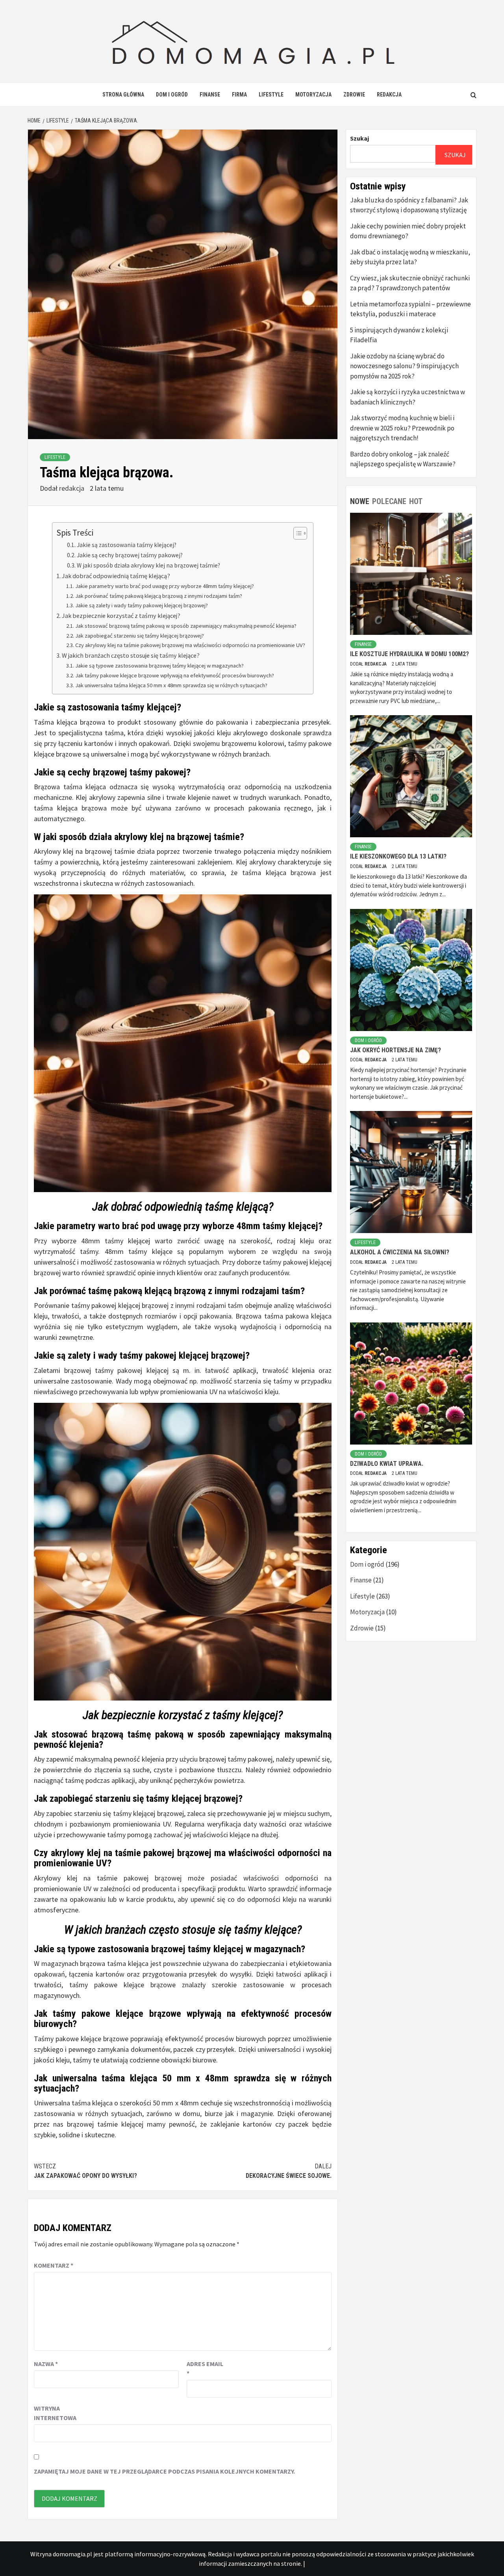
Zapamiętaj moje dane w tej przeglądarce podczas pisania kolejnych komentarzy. (164, 2471)
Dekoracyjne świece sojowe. (289, 2171)
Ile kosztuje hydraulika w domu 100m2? (409, 654)
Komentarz (54, 2265)
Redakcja (389, 95)
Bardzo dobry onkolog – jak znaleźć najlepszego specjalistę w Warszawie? (403, 459)
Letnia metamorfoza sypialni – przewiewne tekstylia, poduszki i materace (410, 309)
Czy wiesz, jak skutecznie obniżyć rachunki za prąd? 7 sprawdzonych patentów (410, 283)
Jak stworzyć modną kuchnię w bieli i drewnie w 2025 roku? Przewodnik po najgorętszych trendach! (402, 428)
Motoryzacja (313, 95)
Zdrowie (354, 95)
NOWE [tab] (360, 501)
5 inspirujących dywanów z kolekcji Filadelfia (399, 335)
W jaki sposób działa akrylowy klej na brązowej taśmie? (148, 565)
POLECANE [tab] (389, 501)
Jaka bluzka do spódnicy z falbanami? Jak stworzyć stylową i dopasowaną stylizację (409, 205)
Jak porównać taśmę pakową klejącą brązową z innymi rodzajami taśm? (159, 596)
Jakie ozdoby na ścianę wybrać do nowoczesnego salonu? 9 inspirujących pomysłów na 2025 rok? (404, 366)
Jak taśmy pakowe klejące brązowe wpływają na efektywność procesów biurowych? (175, 675)
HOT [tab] (416, 501)
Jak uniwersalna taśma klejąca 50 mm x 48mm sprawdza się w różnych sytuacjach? (171, 685)
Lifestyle (271, 95)
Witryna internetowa (54, 2413)
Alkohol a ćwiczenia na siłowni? (400, 1252)
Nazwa (46, 2364)
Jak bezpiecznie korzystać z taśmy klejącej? (121, 616)
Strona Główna (123, 95)
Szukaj (359, 138)
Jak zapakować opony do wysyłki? (85, 2171)
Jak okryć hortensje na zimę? (396, 1050)
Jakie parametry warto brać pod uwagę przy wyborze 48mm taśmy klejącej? (165, 586)
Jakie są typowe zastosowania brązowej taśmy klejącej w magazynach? (159, 666)
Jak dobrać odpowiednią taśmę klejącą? (116, 576)
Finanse (210, 95)
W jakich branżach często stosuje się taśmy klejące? (131, 655)
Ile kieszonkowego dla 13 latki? (398, 856)
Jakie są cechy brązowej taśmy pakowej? (130, 555)
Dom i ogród (172, 95)
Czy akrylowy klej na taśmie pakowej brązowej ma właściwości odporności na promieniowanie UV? (190, 645)
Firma (239, 95)
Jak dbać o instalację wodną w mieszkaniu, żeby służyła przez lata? (410, 257)
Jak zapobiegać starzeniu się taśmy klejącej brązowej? (140, 636)
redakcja (72, 488)
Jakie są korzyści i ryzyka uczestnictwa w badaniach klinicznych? (408, 397)
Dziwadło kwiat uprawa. (387, 1464)
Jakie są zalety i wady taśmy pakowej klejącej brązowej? (142, 605)
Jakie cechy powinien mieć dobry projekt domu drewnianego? (408, 231)
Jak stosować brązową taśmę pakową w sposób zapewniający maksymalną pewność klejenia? (186, 626)
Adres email (205, 2368)
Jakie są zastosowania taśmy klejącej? (127, 545)
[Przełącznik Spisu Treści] (296, 533)
